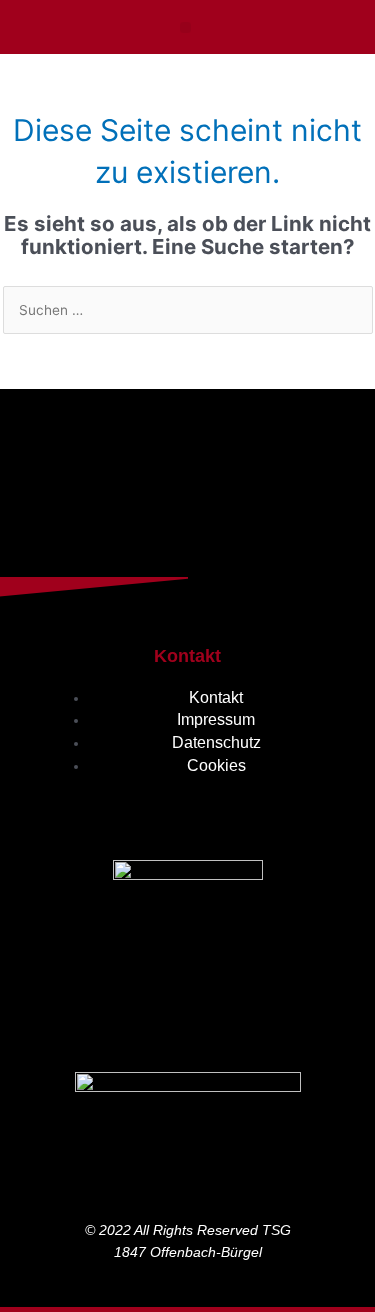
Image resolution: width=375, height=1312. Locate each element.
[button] (185, 27)
